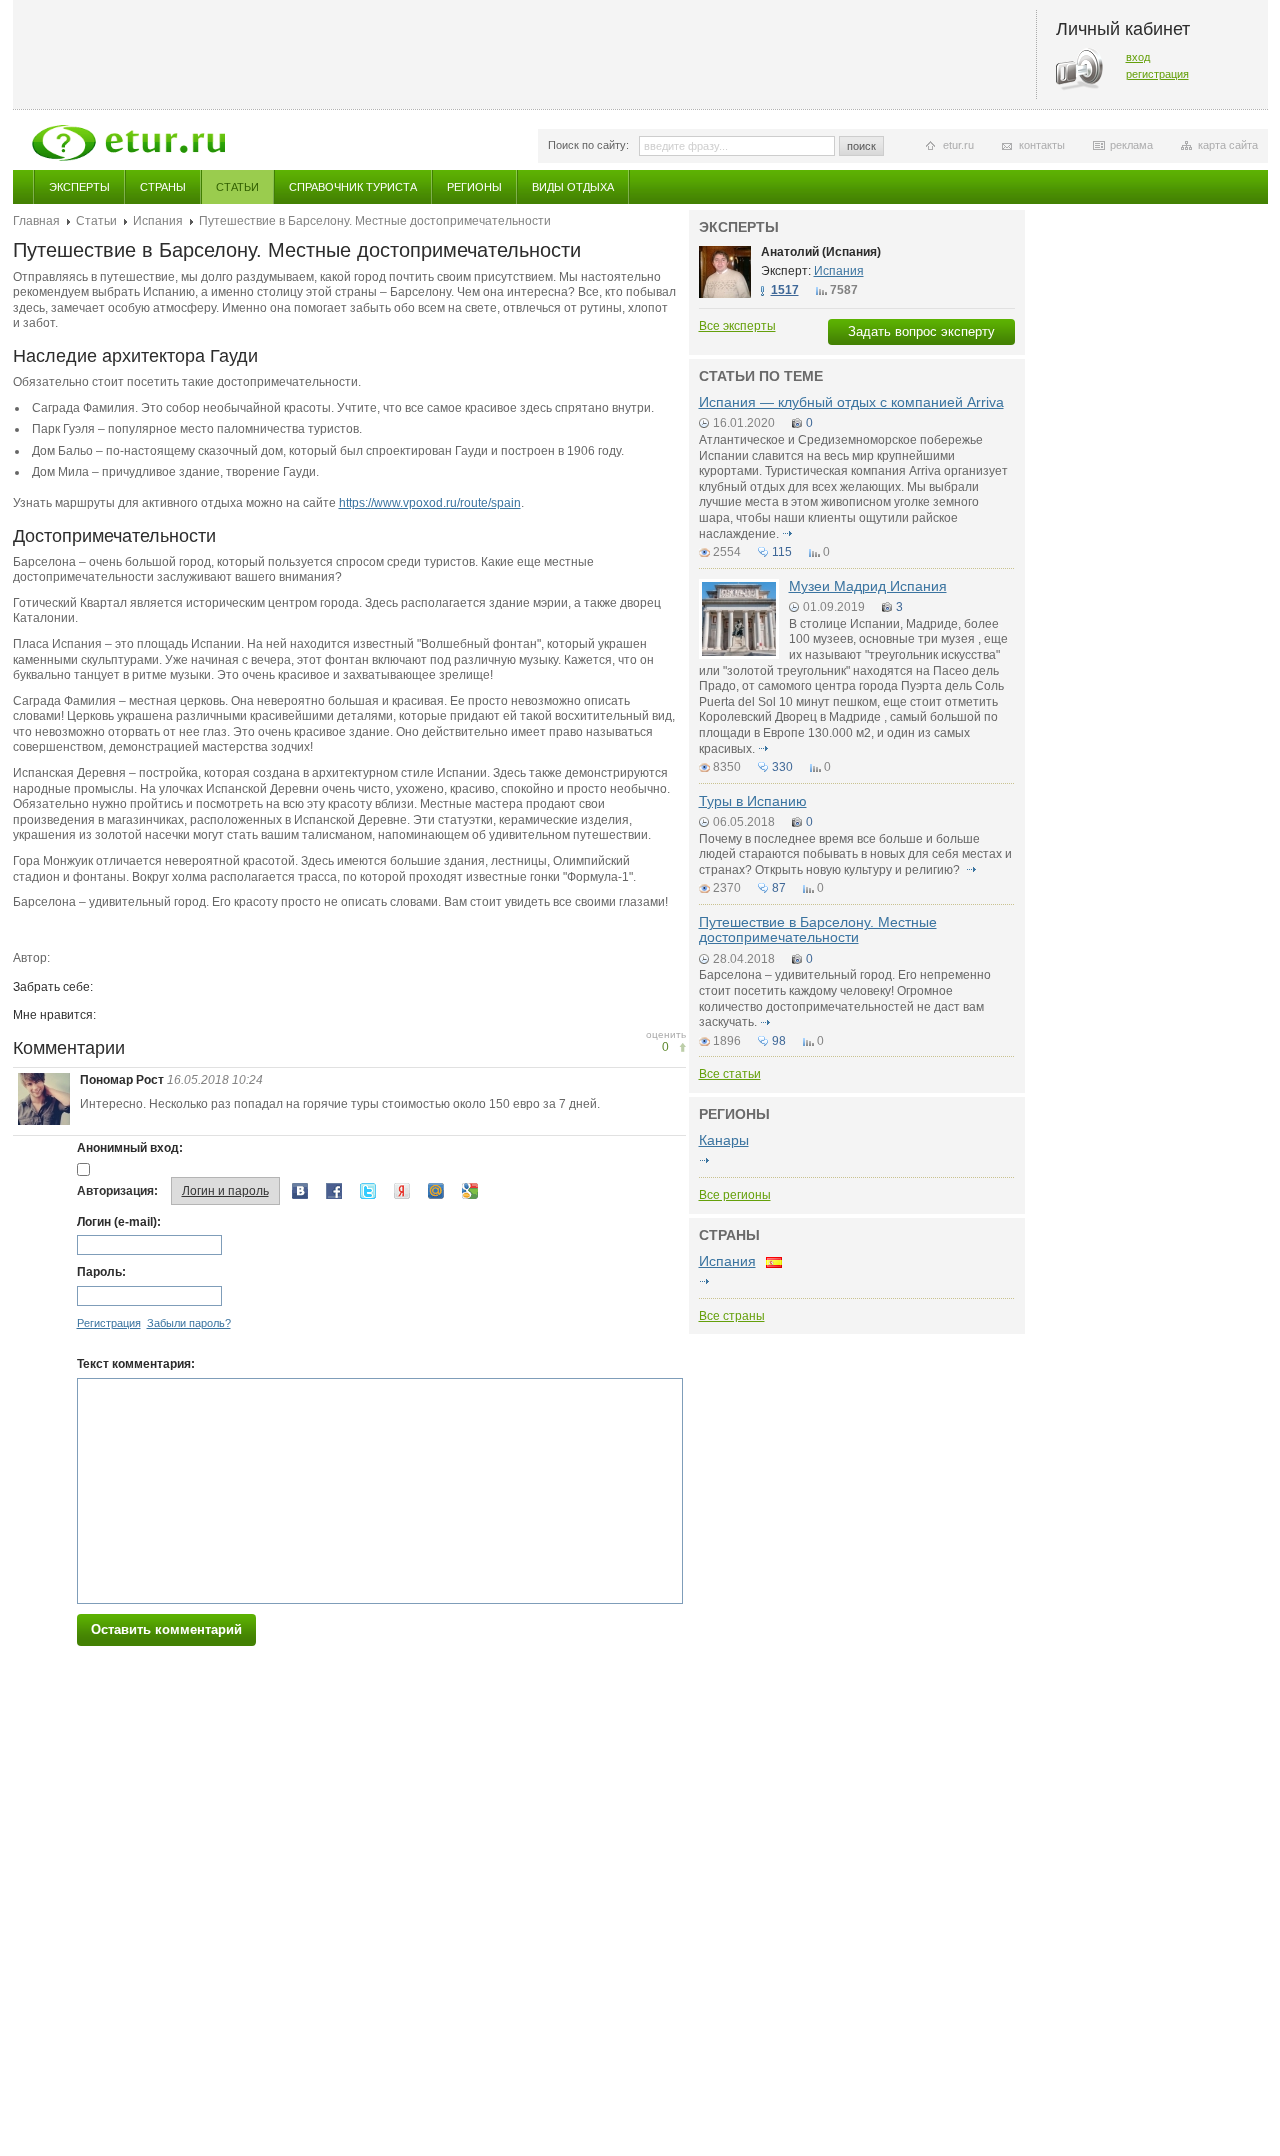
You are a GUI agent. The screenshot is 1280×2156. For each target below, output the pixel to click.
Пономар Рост (122, 1080)
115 (782, 552)
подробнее (788, 534)
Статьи (237, 187)
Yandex (402, 1191)
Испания (158, 221)
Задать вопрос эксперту (921, 331)
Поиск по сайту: (588, 145)
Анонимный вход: (130, 1148)
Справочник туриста (353, 187)
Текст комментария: (136, 1364)
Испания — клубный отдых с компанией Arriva (851, 402)
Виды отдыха (573, 187)
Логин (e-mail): (119, 1222)
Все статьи (730, 1074)
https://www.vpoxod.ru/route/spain (430, 503)
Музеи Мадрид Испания (868, 586)
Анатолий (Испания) (821, 252)
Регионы (474, 187)
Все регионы (735, 1195)
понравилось (682, 1047)
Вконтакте (300, 1191)
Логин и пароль (225, 1191)
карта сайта (1228, 145)
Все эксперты (737, 326)
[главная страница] (128, 143)
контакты (1042, 145)
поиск (861, 146)
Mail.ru (436, 1191)
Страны (163, 187)
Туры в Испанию (753, 801)
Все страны (732, 1316)
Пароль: (101, 1272)
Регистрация (109, 1323)
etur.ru (958, 145)
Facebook (334, 1191)
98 (779, 1041)
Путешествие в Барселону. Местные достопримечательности (818, 929)
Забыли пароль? (189, 1323)
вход (1138, 57)
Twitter (368, 1191)
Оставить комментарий (166, 1629)
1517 (785, 290)
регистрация (1157, 74)
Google (470, 1191)
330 (782, 767)
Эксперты (79, 187)
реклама (1131, 145)
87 (779, 888)
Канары (724, 1140)
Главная (36, 221)
